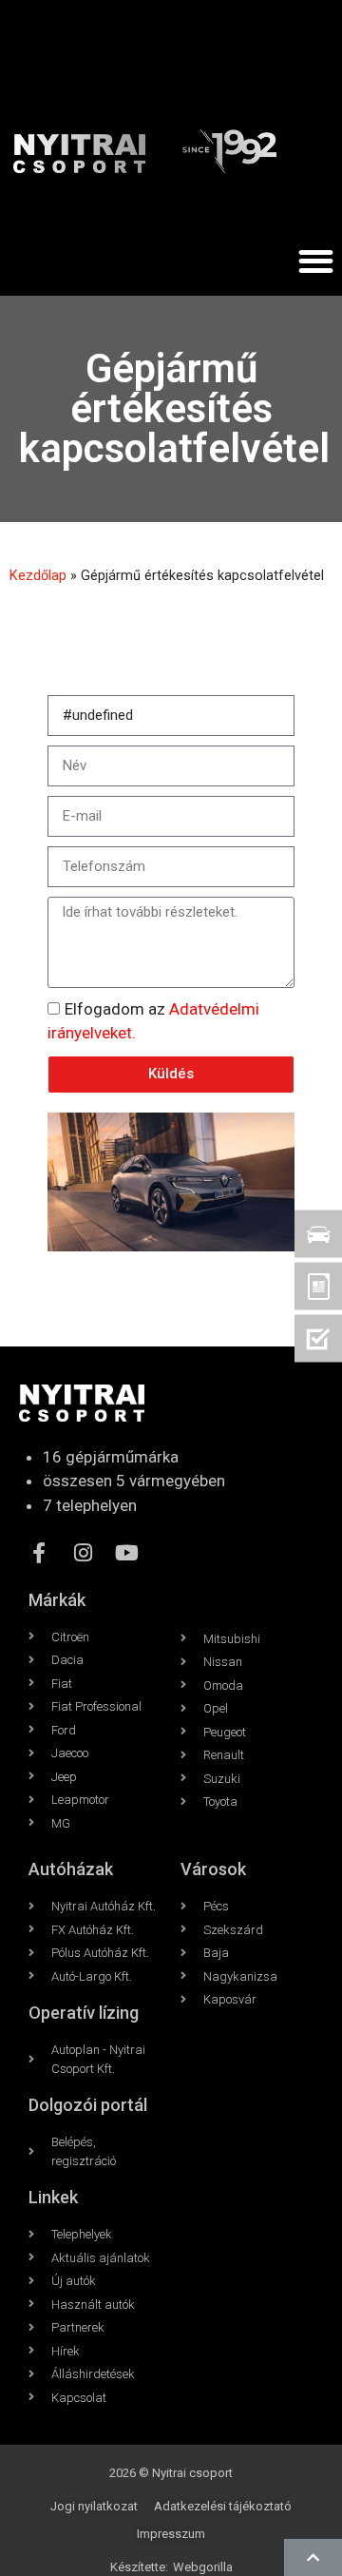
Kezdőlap (38, 576)
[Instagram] (83, 1553)
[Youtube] (126, 1553)
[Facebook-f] (39, 1553)
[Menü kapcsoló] (316, 261)
